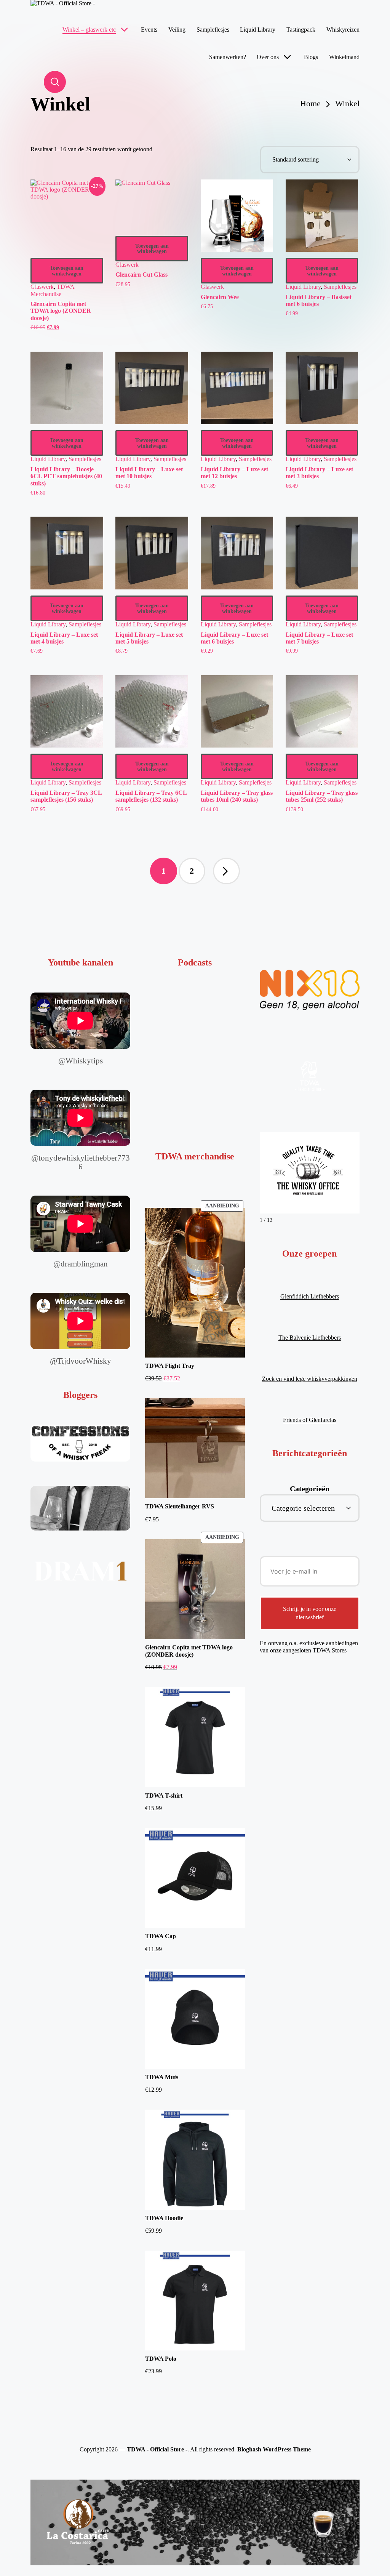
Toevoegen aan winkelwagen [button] (67, 271)
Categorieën (310, 1489)
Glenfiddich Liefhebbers (310, 1296)
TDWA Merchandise (52, 290)
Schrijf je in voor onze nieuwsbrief (310, 1613)
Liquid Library (303, 287)
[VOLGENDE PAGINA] (226, 871)
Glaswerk (42, 287)
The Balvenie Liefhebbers (310, 1338)
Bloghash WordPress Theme (274, 2449)
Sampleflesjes (340, 287)
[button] (226, 871)
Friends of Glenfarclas (310, 1420)
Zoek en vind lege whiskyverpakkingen (310, 1379)
